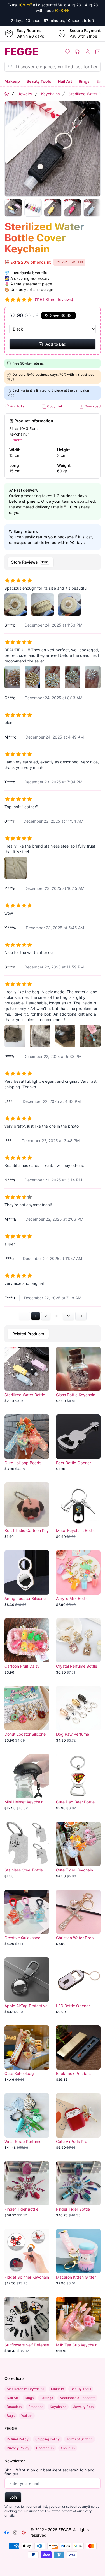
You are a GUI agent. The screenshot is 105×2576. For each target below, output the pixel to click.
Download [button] (92, 406)
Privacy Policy (18, 2448)
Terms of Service (80, 2439)
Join (13, 2497)
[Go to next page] (81, 1316)
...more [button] (16, 440)
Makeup (12, 81)
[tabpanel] (53, 947)
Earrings (47, 2398)
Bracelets (14, 2407)
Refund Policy (18, 2439)
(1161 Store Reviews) (54, 299)
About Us (68, 2448)
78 (68, 1316)
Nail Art (65, 81)
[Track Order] (78, 52)
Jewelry (25, 94)
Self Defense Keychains (25, 2389)
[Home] (7, 94)
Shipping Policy (47, 2439)
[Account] (88, 52)
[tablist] (53, 562)
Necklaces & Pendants (77, 2398)
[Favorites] (67, 52)
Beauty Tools (39, 81)
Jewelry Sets (83, 2407)
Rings (84, 81)
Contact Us (45, 2448)
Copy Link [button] (55, 406)
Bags (11, 2416)
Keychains (50, 94)
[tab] (31, 562)
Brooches (36, 2407)
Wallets (27, 2416)
